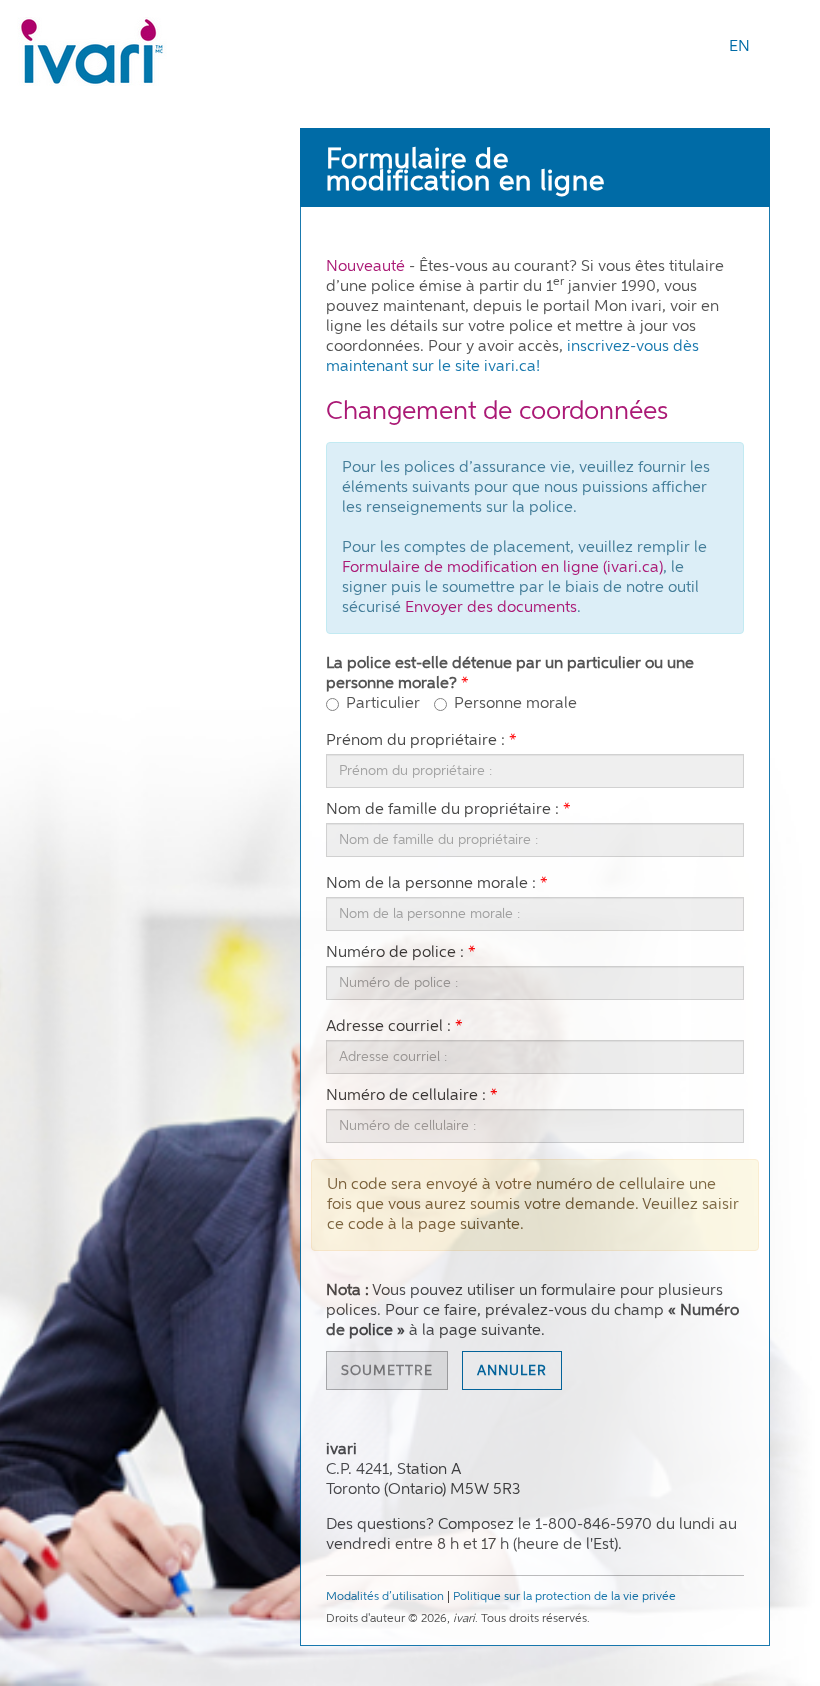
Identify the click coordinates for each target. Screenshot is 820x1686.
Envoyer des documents (491, 608)
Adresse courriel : (388, 1027)
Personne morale (515, 704)
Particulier (383, 704)
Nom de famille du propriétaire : (442, 810)
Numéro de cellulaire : (406, 1096)
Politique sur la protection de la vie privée (564, 1597)
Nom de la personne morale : (431, 884)
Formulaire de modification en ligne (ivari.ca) (502, 568)
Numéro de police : (395, 953)
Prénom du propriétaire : (415, 741)
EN (739, 47)
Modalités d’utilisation (385, 1597)
